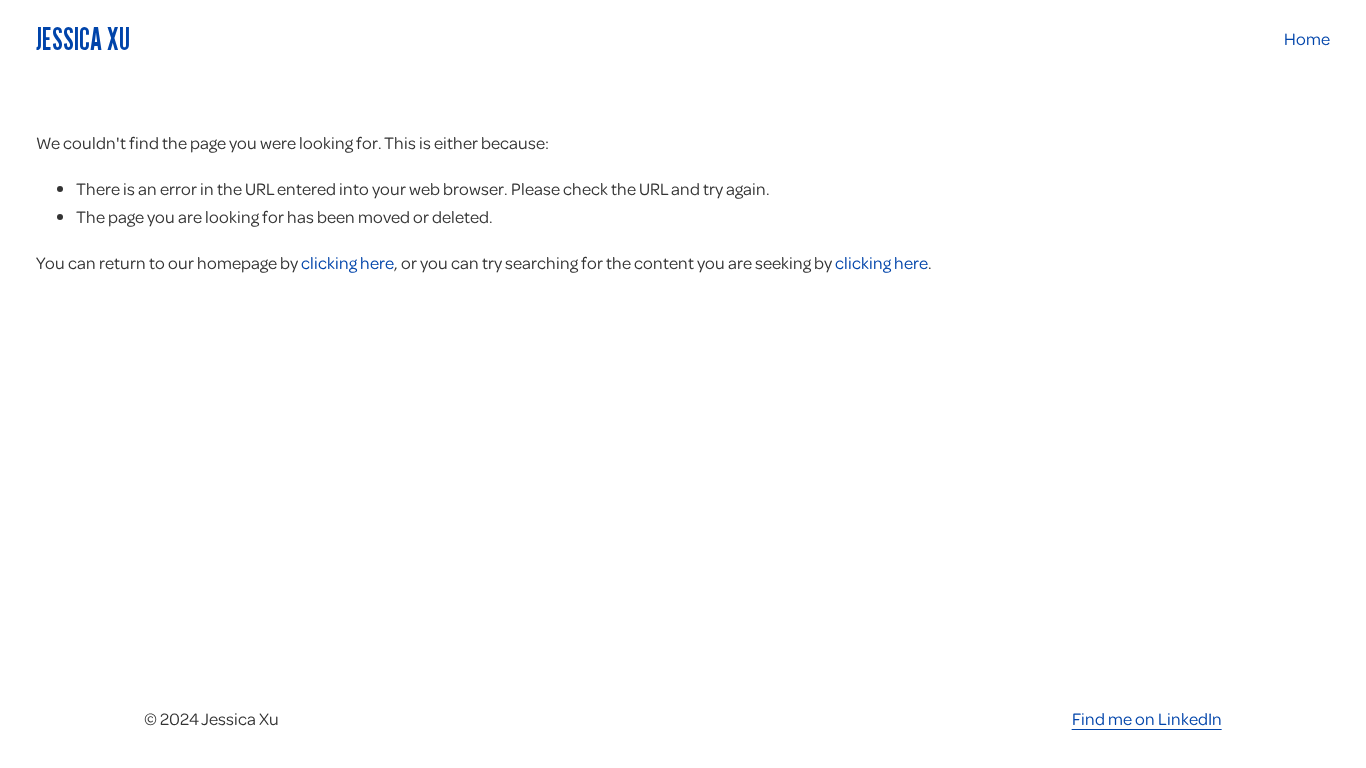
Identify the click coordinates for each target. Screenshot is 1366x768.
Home (1307, 38)
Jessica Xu (83, 38)
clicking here (347, 262)
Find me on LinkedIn (1147, 718)
